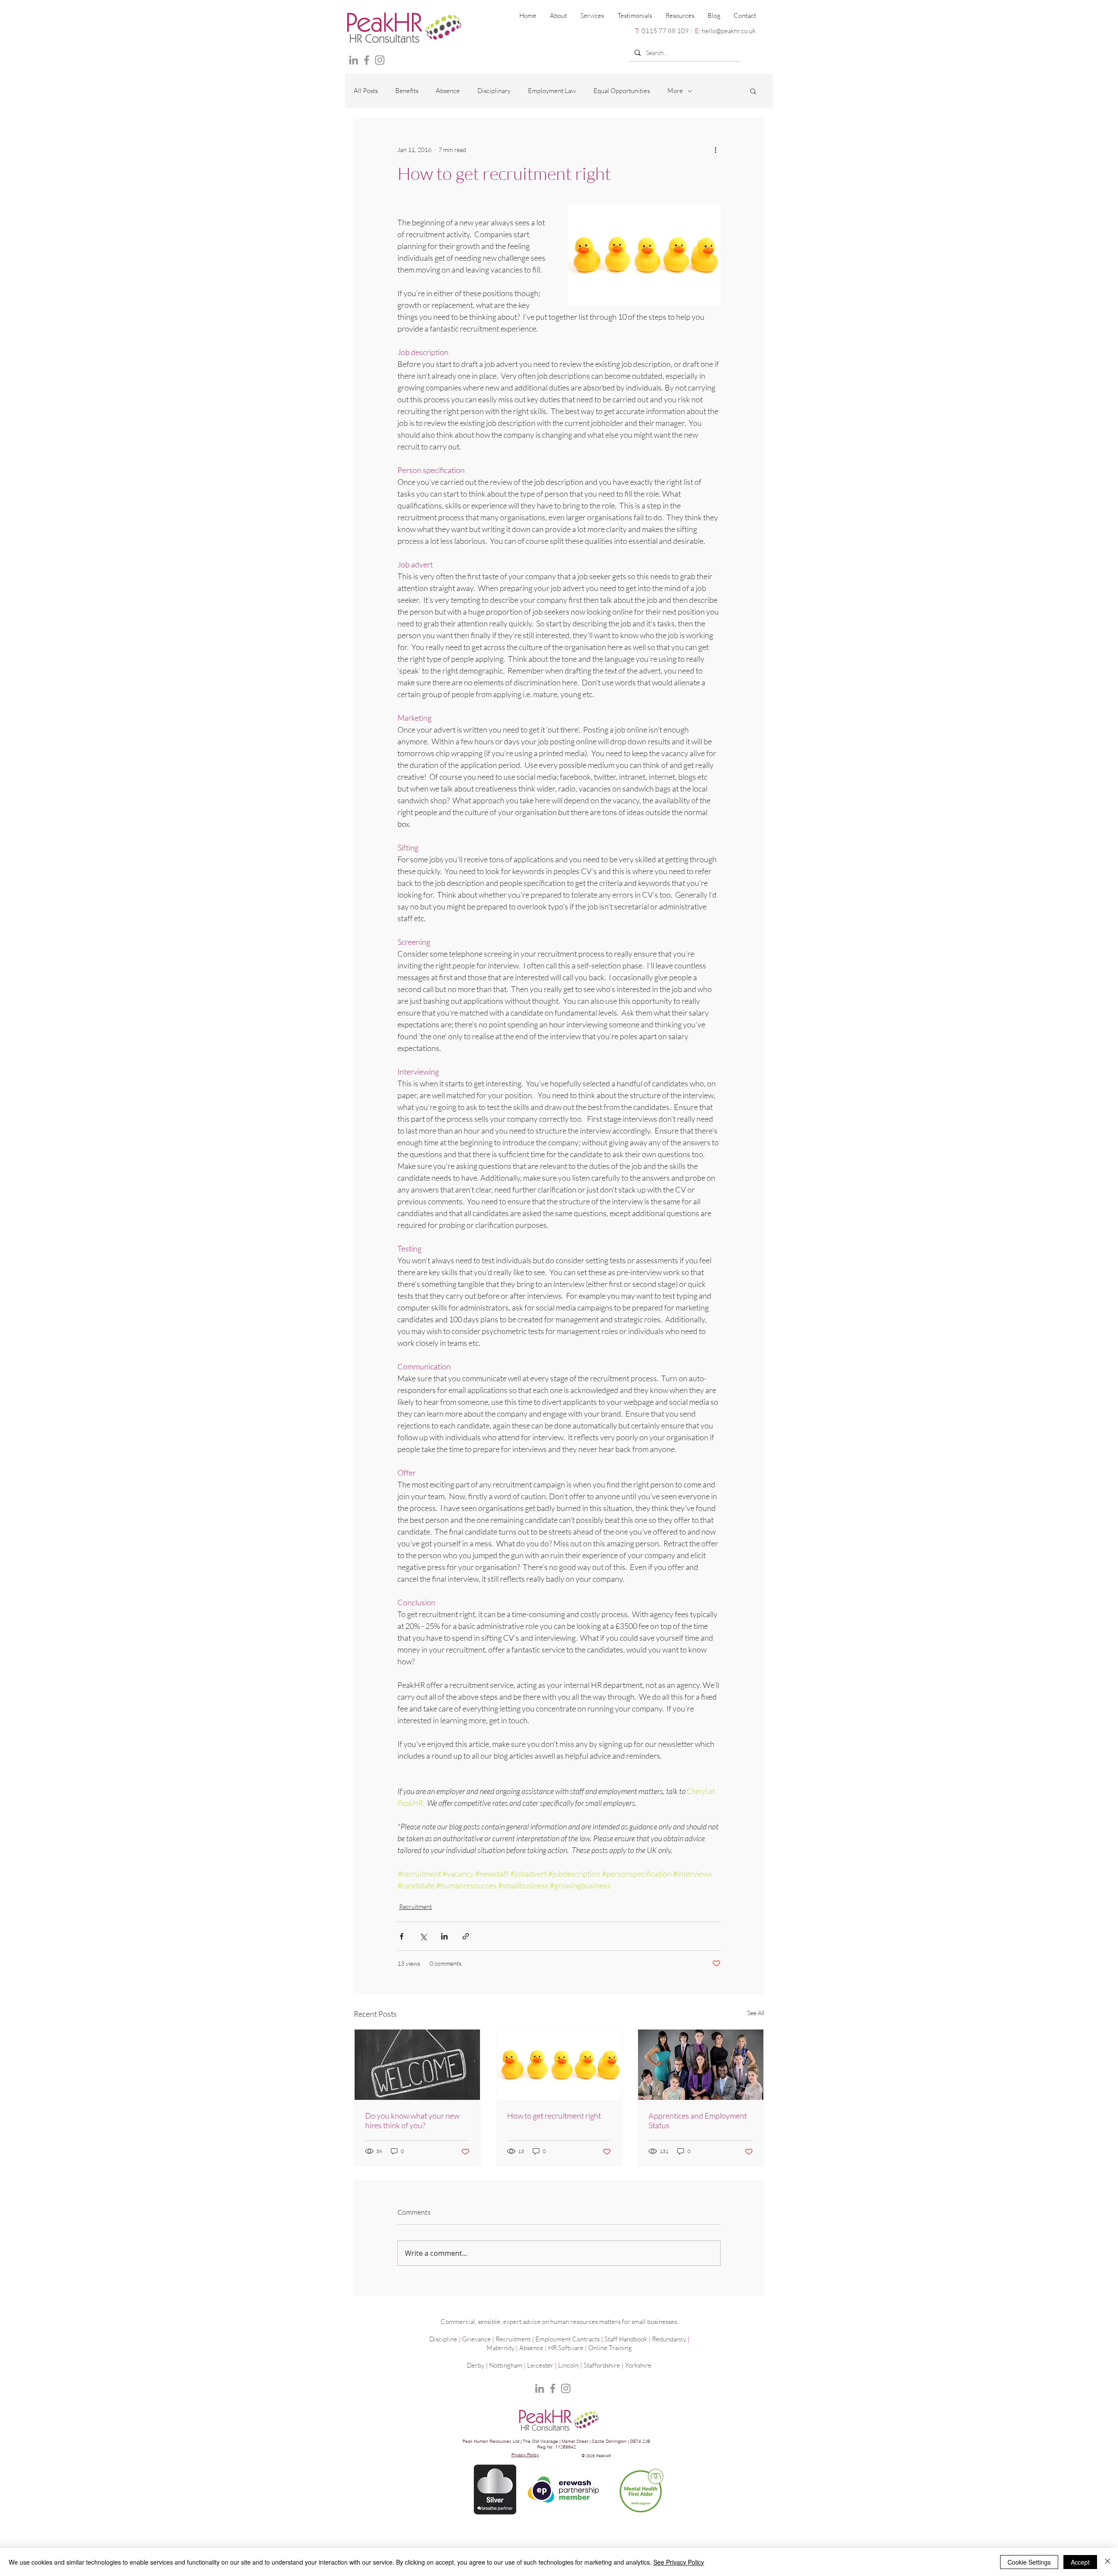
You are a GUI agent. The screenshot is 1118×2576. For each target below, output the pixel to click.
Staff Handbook (626, 2339)
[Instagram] (380, 60)
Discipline (443, 2339)
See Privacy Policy (679, 2562)
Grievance (476, 2339)
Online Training (610, 2348)
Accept (1080, 2562)
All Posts (366, 91)
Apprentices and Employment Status (698, 2120)
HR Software (566, 2348)
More (675, 91)
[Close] (1108, 2562)
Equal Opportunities (622, 91)
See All (756, 2013)
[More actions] (715, 149)
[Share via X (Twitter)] (423, 1936)
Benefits (407, 91)
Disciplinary (494, 91)
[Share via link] (466, 1936)
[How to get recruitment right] (559, 2065)
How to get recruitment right (554, 2116)
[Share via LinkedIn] (444, 1936)
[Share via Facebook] (402, 1936)
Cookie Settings (1029, 2562)
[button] (592, 16)
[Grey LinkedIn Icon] (354, 60)
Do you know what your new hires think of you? (412, 2120)
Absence (448, 91)
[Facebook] (367, 60)
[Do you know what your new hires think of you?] (417, 2065)
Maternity (500, 2348)
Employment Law (552, 91)
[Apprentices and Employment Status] (701, 2065)
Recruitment (416, 1907)
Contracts (586, 2339)
